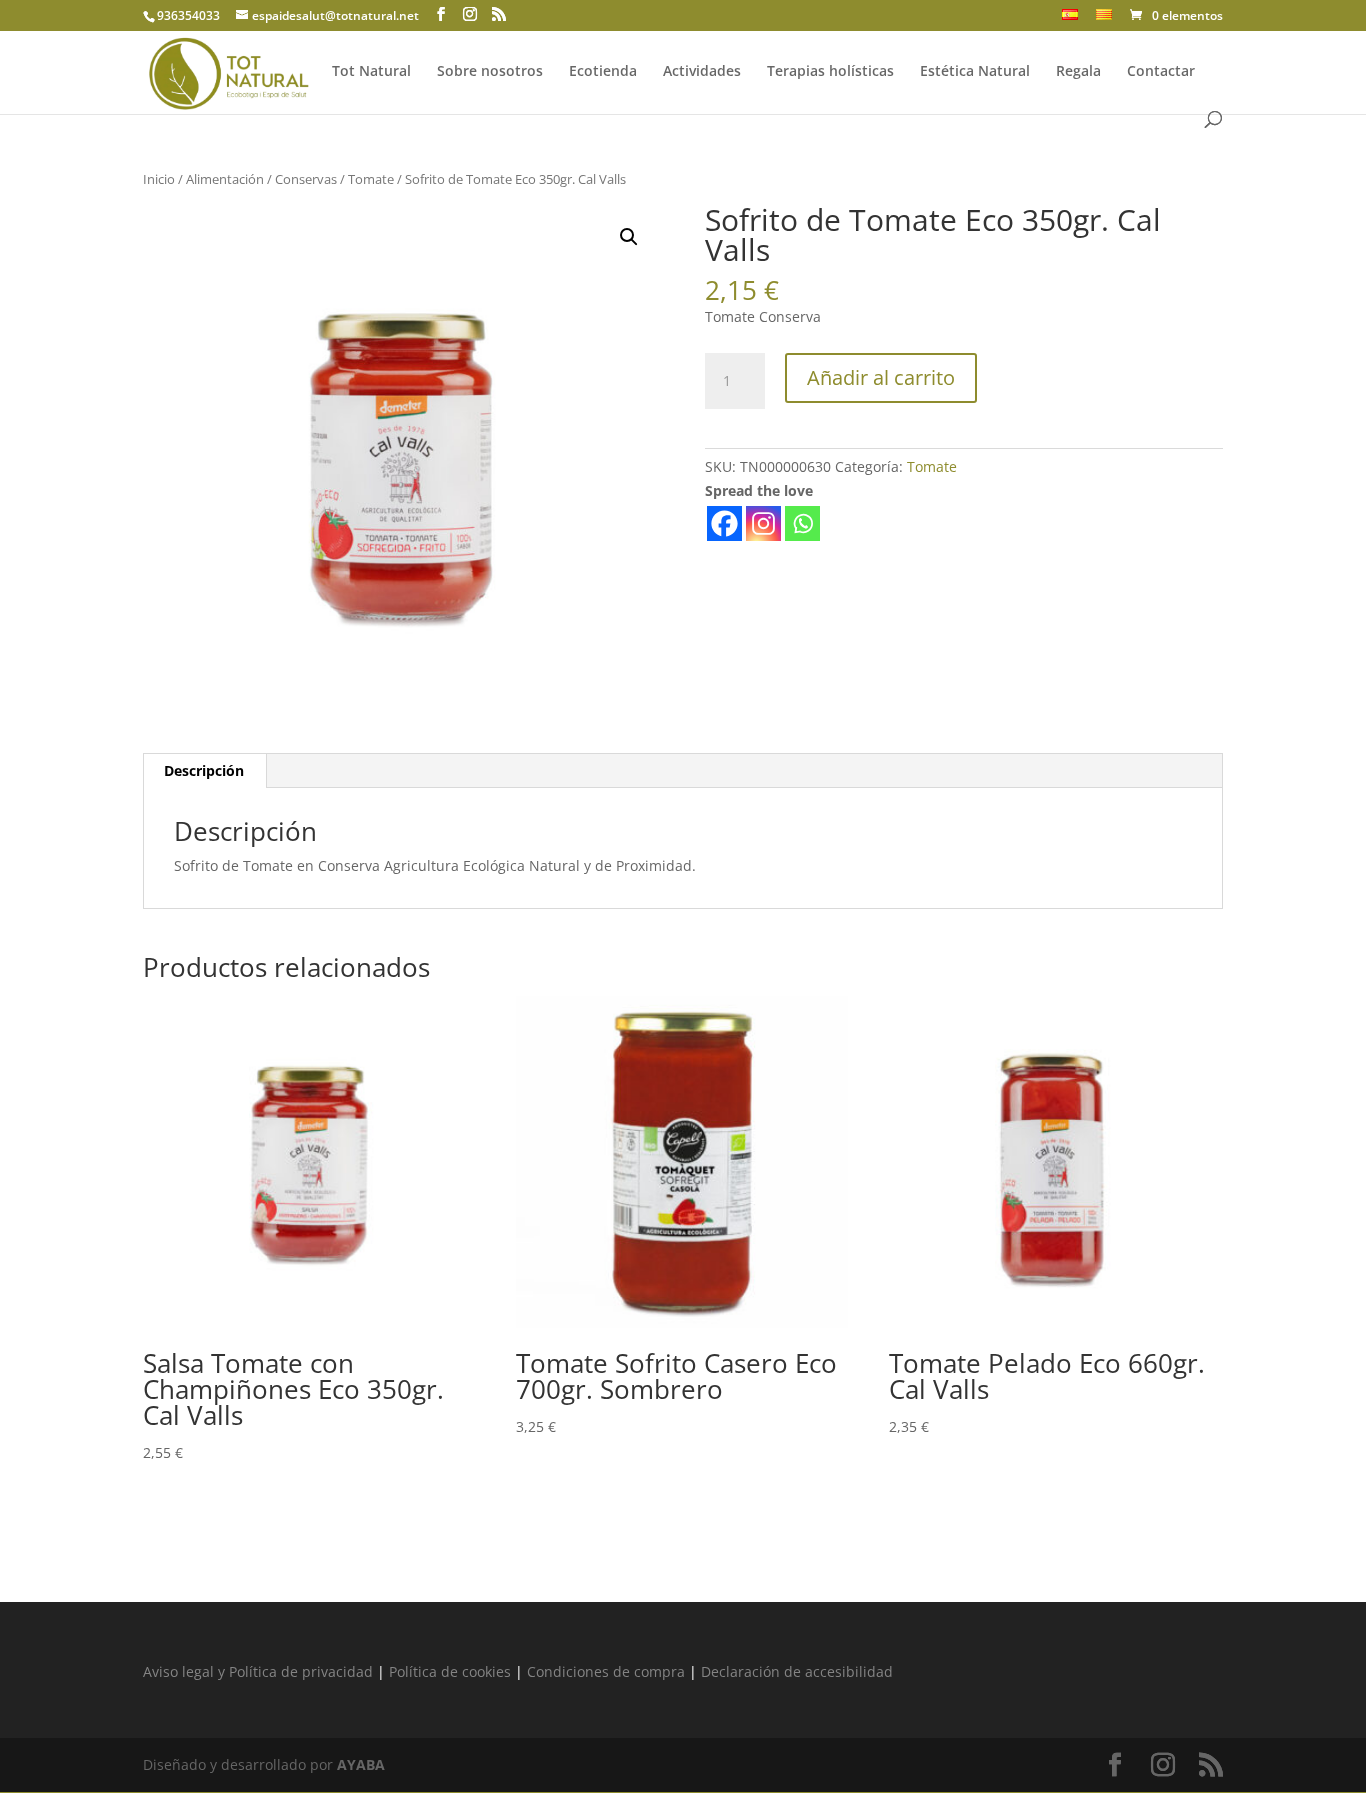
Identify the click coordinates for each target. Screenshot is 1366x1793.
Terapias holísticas (830, 72)
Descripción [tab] (204, 770)
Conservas (306, 179)
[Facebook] (724, 523)
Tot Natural (371, 72)
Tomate (371, 179)
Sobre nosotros (490, 72)
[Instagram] (763, 523)
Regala (1078, 72)
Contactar (1161, 72)
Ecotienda (603, 72)
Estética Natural (975, 72)
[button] (629, 237)
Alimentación (225, 179)
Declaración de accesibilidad (797, 1671)
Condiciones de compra (606, 1671)
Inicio (159, 179)
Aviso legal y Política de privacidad (258, 1671)
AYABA (361, 1764)
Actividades (702, 72)
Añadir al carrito (881, 377)
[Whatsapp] (802, 523)
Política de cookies (450, 1671)
